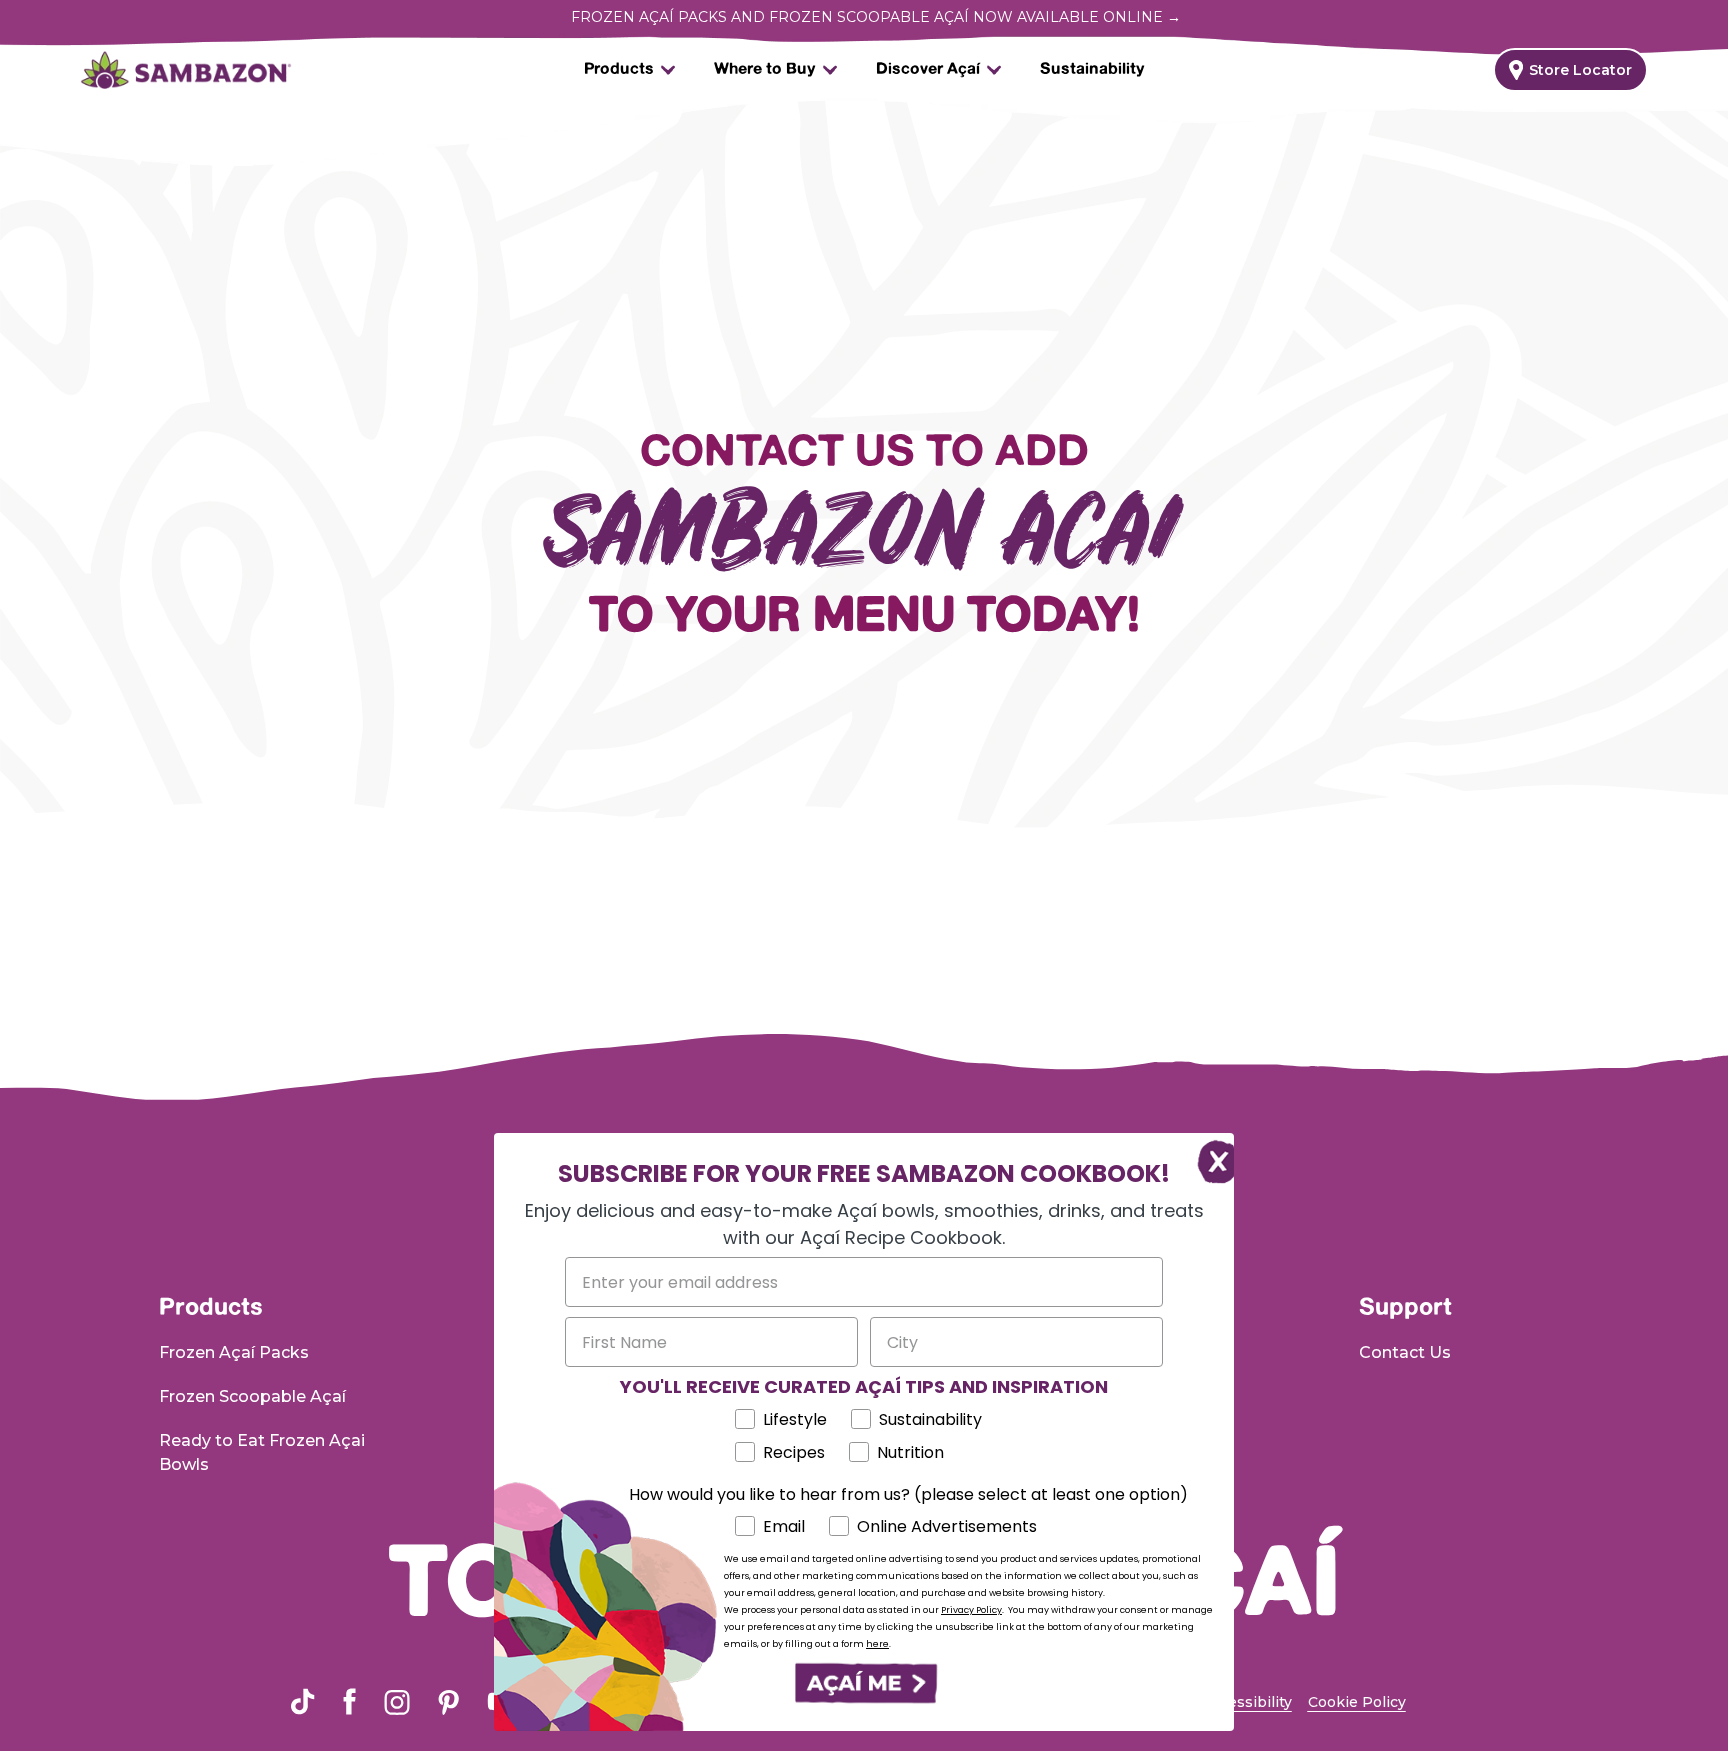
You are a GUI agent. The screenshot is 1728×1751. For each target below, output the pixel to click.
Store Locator (1580, 70)
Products (619, 69)
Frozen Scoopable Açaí (252, 1396)
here (877, 1644)
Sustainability (1092, 69)
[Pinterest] (448, 1702)
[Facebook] (349, 1701)
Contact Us (1405, 1352)
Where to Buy (765, 69)
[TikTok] (303, 1701)
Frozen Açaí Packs (234, 1352)
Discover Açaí (928, 69)
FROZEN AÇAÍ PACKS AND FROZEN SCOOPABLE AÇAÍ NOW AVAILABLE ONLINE (876, 17)
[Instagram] (397, 1702)
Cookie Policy (1357, 1702)
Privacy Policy (971, 1610)
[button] (864, 1683)
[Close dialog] (1208, 1158)
